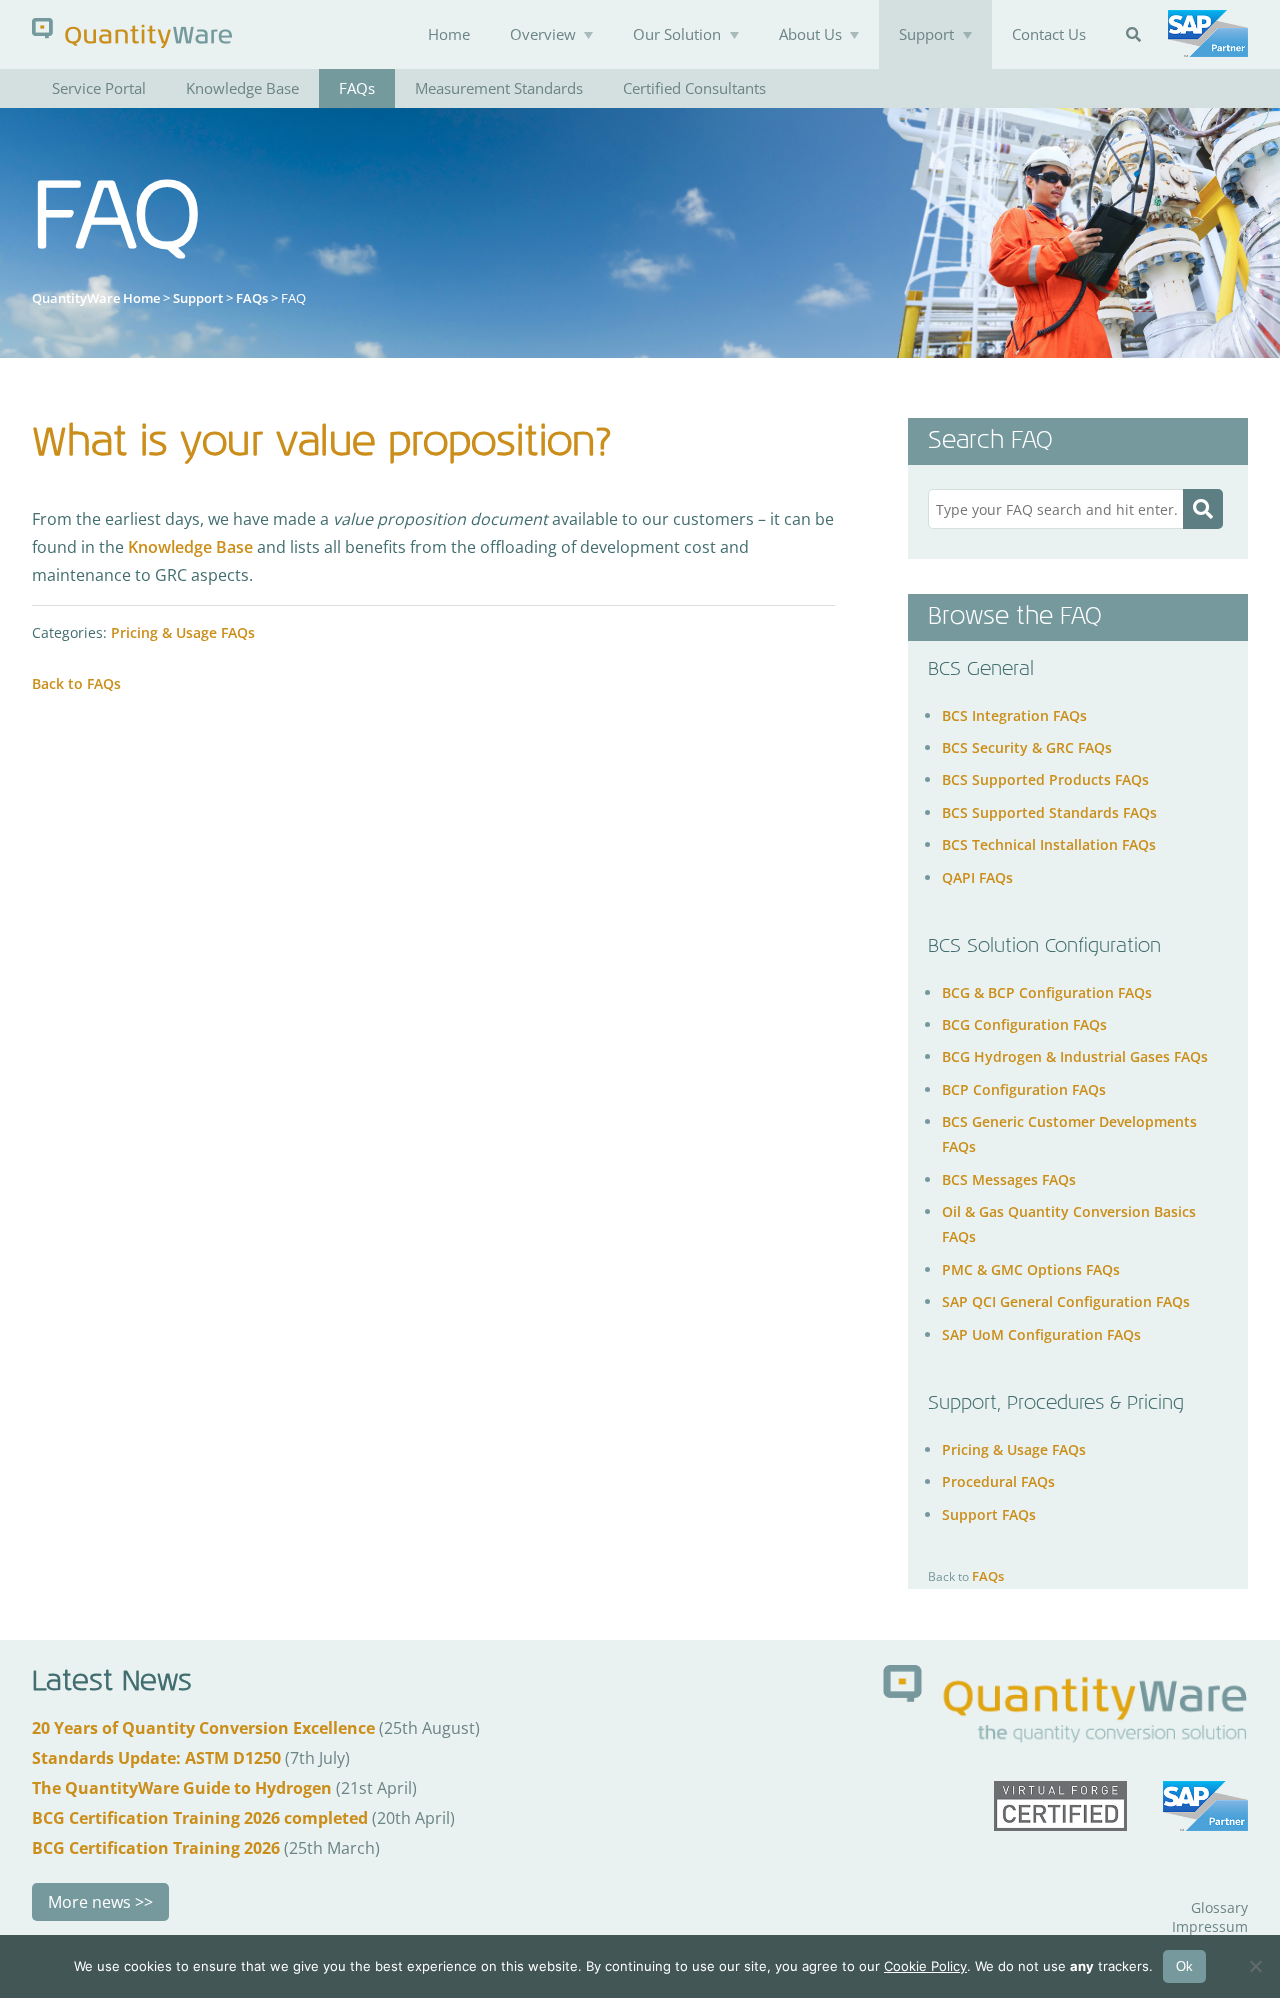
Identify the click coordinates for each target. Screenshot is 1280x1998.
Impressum (1210, 1926)
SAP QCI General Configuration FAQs (1066, 1301)
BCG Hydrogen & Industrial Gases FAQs (1075, 1056)
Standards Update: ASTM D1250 (156, 1758)
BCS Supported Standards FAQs (1049, 812)
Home (449, 34)
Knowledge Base (242, 88)
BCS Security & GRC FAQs (1027, 747)
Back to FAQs (76, 683)
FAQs (357, 88)
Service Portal (99, 88)
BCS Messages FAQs (1009, 1179)
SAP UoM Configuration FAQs (1041, 1334)
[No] (1255, 1966)
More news (89, 1902)
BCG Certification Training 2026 (156, 1848)
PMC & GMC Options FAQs (1031, 1269)
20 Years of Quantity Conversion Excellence (203, 1728)
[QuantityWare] (132, 32)
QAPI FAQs (977, 877)
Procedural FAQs (998, 1481)
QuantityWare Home (96, 298)
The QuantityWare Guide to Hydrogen (182, 1788)
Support (926, 34)
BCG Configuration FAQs (1024, 1024)
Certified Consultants (694, 88)
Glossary (1219, 1907)
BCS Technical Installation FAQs (1049, 844)
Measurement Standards (499, 88)
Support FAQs (989, 1514)
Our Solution (677, 34)
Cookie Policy (925, 1966)
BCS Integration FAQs (1014, 715)
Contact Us (1049, 34)
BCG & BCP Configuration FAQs (1047, 992)
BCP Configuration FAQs (1024, 1089)
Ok (1184, 1966)
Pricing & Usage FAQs (183, 632)
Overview (543, 34)
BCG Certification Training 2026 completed (200, 1818)
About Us (810, 34)
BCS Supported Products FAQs (1045, 779)
